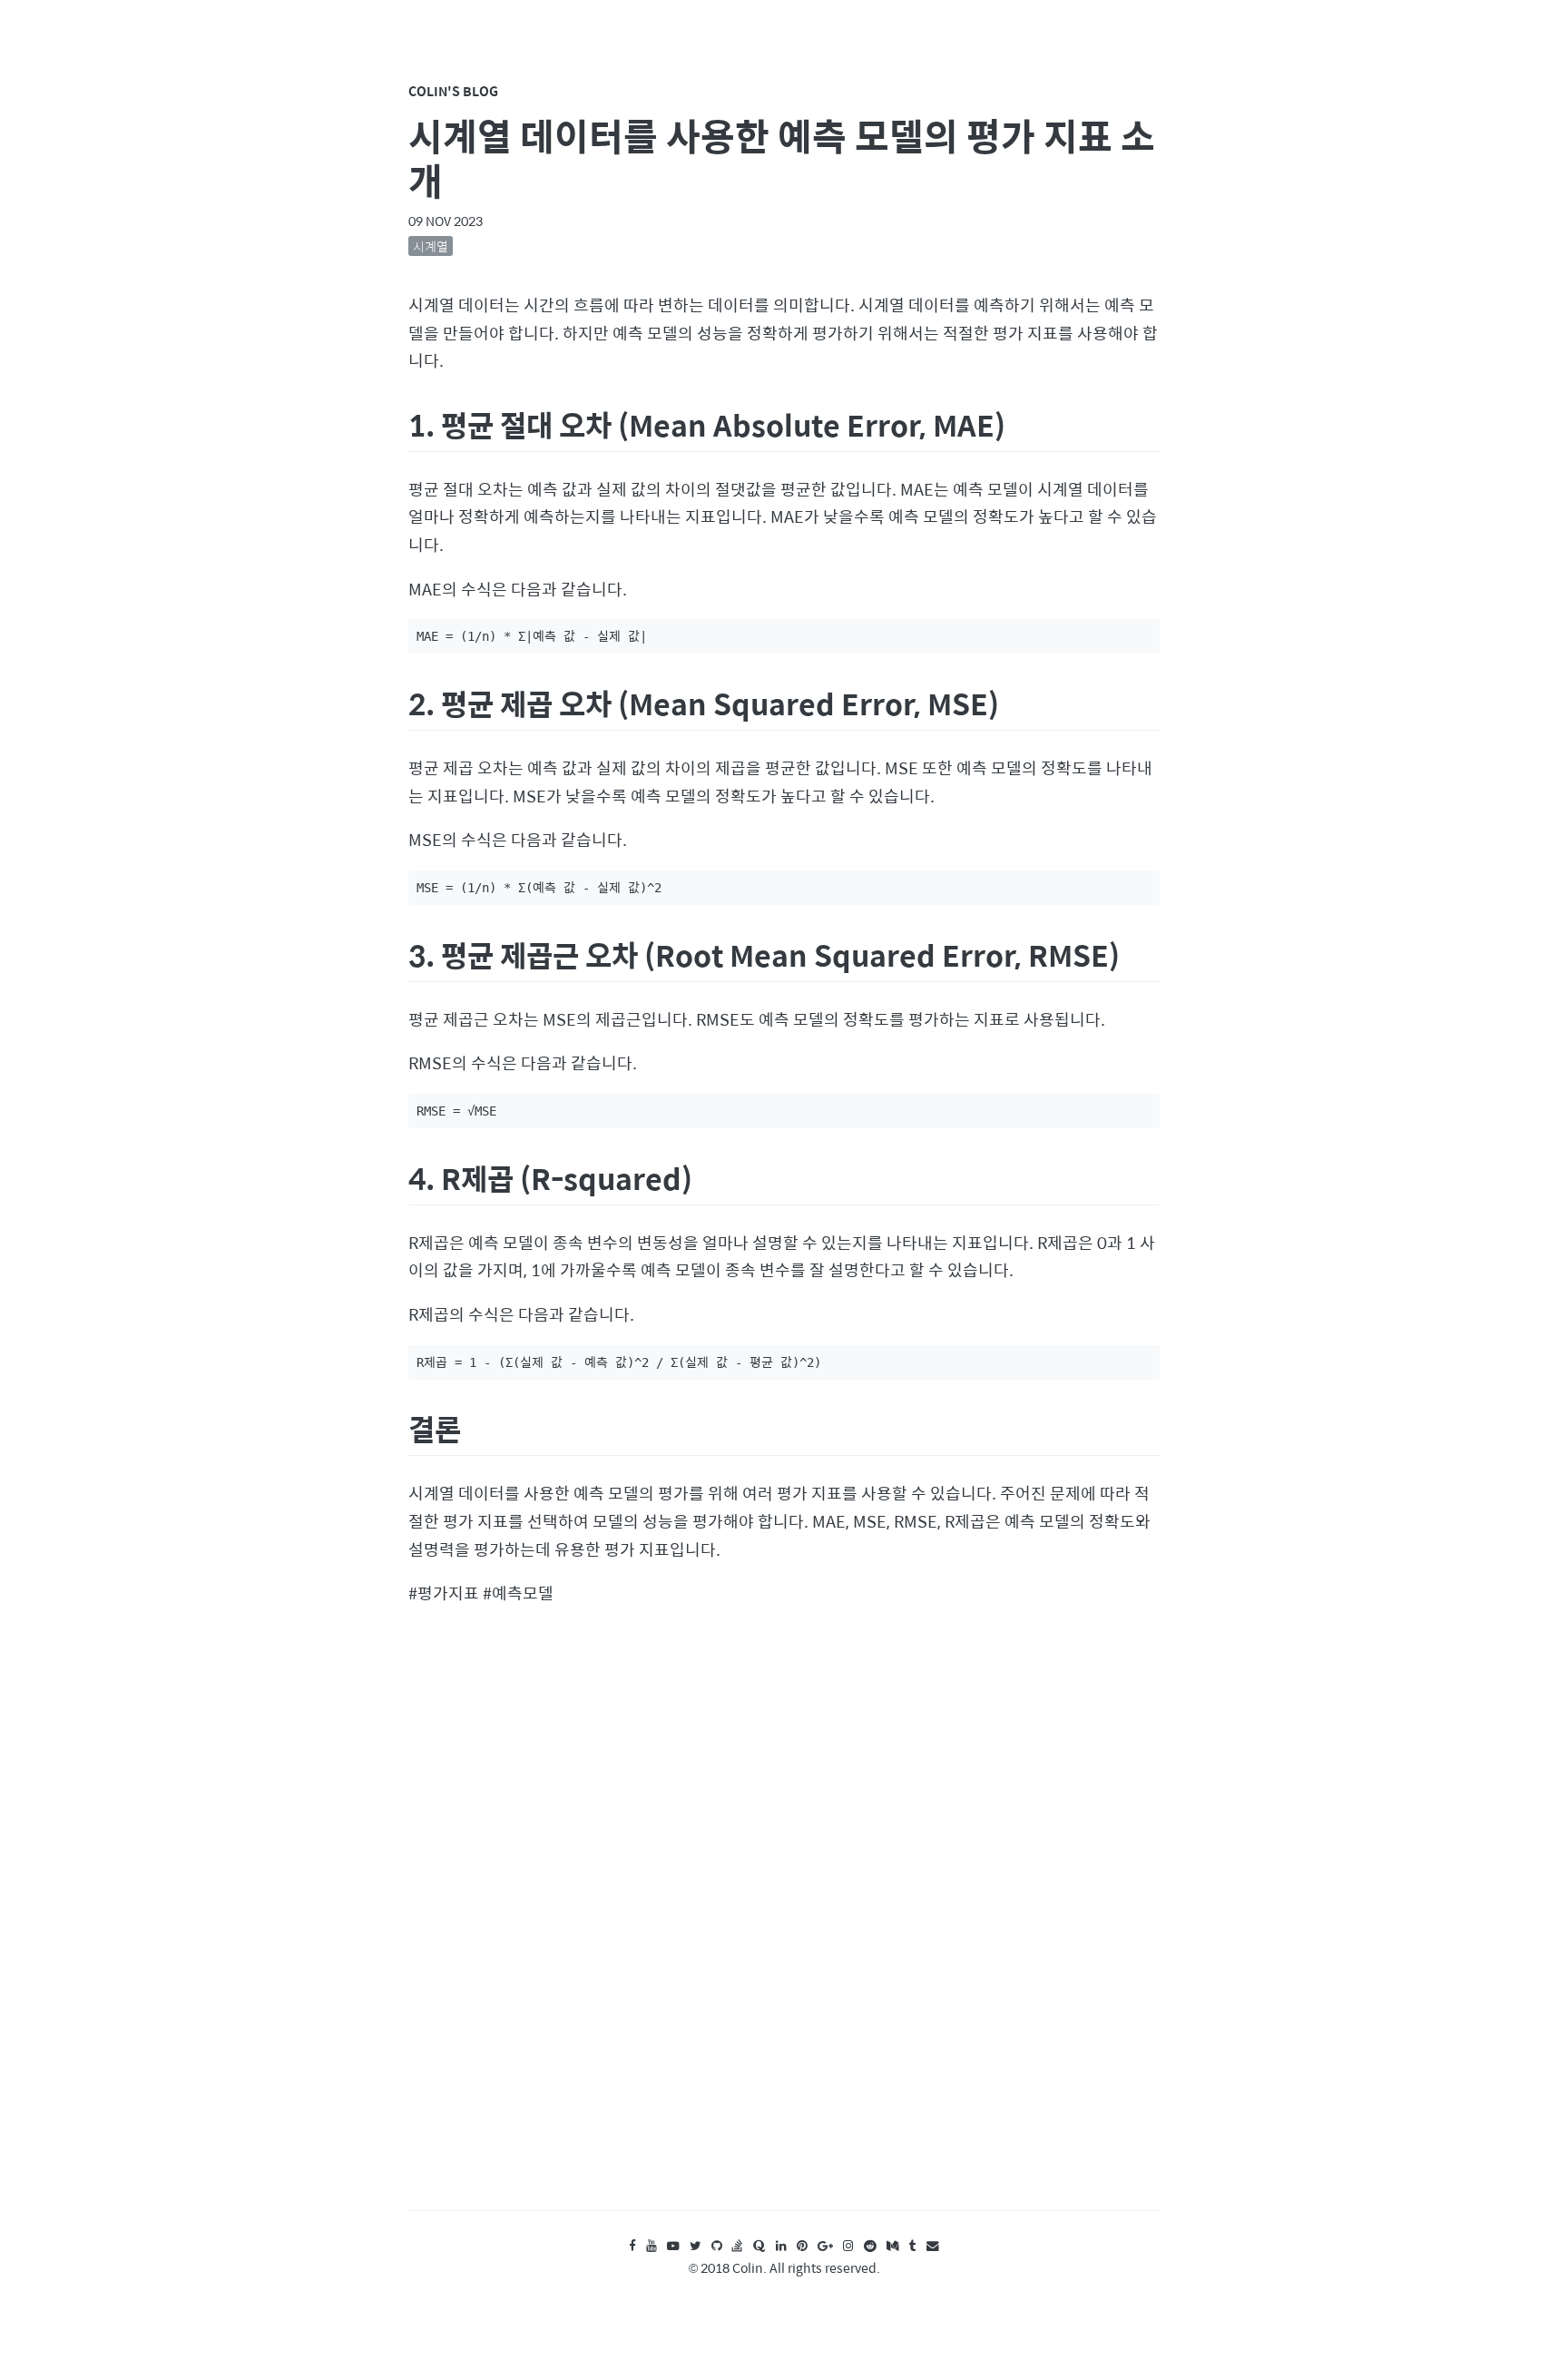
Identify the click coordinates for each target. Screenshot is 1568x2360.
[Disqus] (784, 1926)
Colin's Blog (453, 91)
